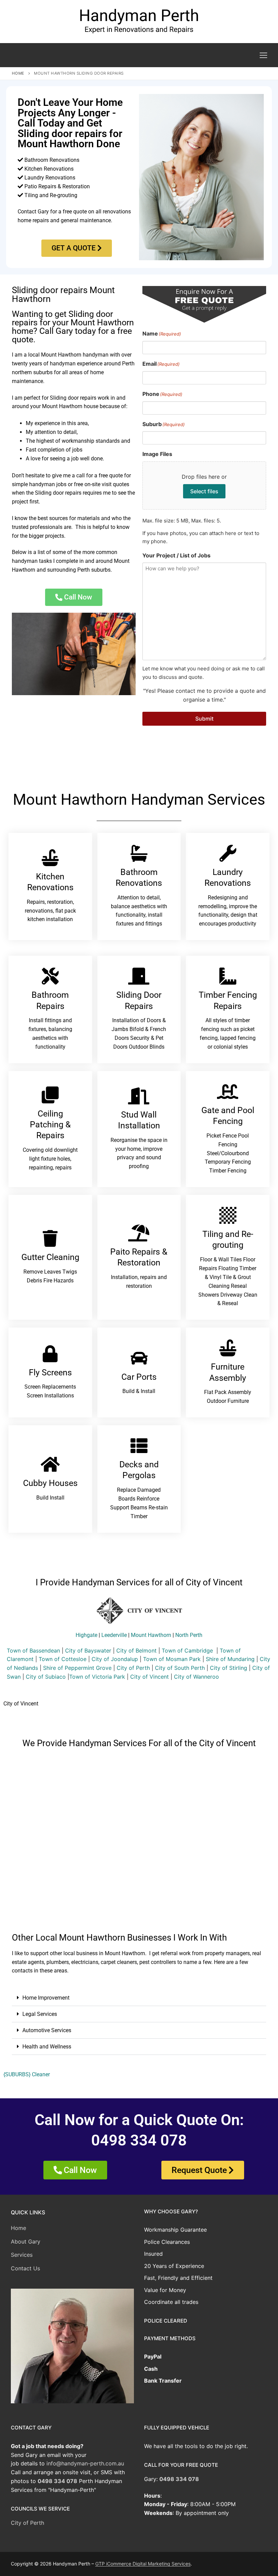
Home (18, 73)
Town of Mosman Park (172, 1659)
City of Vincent (150, 1677)
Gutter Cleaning (50, 1257)
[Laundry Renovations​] (228, 853)
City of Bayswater (88, 1650)
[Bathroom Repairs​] (50, 976)
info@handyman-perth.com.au (85, 2463)
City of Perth (133, 1668)
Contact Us (25, 2268)
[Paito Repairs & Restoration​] (139, 1233)
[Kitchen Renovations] (50, 858)
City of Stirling (229, 1668)
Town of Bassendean (33, 1650)
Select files (204, 491)
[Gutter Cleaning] (50, 1238)
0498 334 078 (57, 2481)
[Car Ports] (139, 1358)
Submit (204, 719)
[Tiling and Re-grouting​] (228, 1215)
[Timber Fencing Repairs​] (228, 976)
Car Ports (139, 1377)
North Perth (189, 1635)
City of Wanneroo (196, 1677)
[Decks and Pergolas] (139, 1446)
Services (22, 2255)
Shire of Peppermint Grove (77, 1668)
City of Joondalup (115, 1659)
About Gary (26, 2241)
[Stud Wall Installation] (139, 1096)
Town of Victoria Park (97, 1677)
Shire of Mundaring (230, 1659)
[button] (139, 1998)
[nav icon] (263, 55)
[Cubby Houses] (50, 1464)
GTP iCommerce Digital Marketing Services (143, 2564)
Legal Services (40, 2014)
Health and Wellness (47, 2047)
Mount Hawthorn (151, 1635)
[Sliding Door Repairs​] (139, 976)
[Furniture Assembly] (228, 1348)
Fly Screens (50, 1372)
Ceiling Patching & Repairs (50, 1124)
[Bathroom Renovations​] (139, 853)
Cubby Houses (50, 1483)
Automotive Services (47, 2030)
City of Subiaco (46, 1677)
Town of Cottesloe (63, 1659)
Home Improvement (46, 1998)
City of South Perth (180, 1668)
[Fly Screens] (50, 1354)
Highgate (86, 1635)
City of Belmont (136, 1650)
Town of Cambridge (187, 1650)
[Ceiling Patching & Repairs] (50, 1095)
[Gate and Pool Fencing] (228, 1091)
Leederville (114, 1635)
